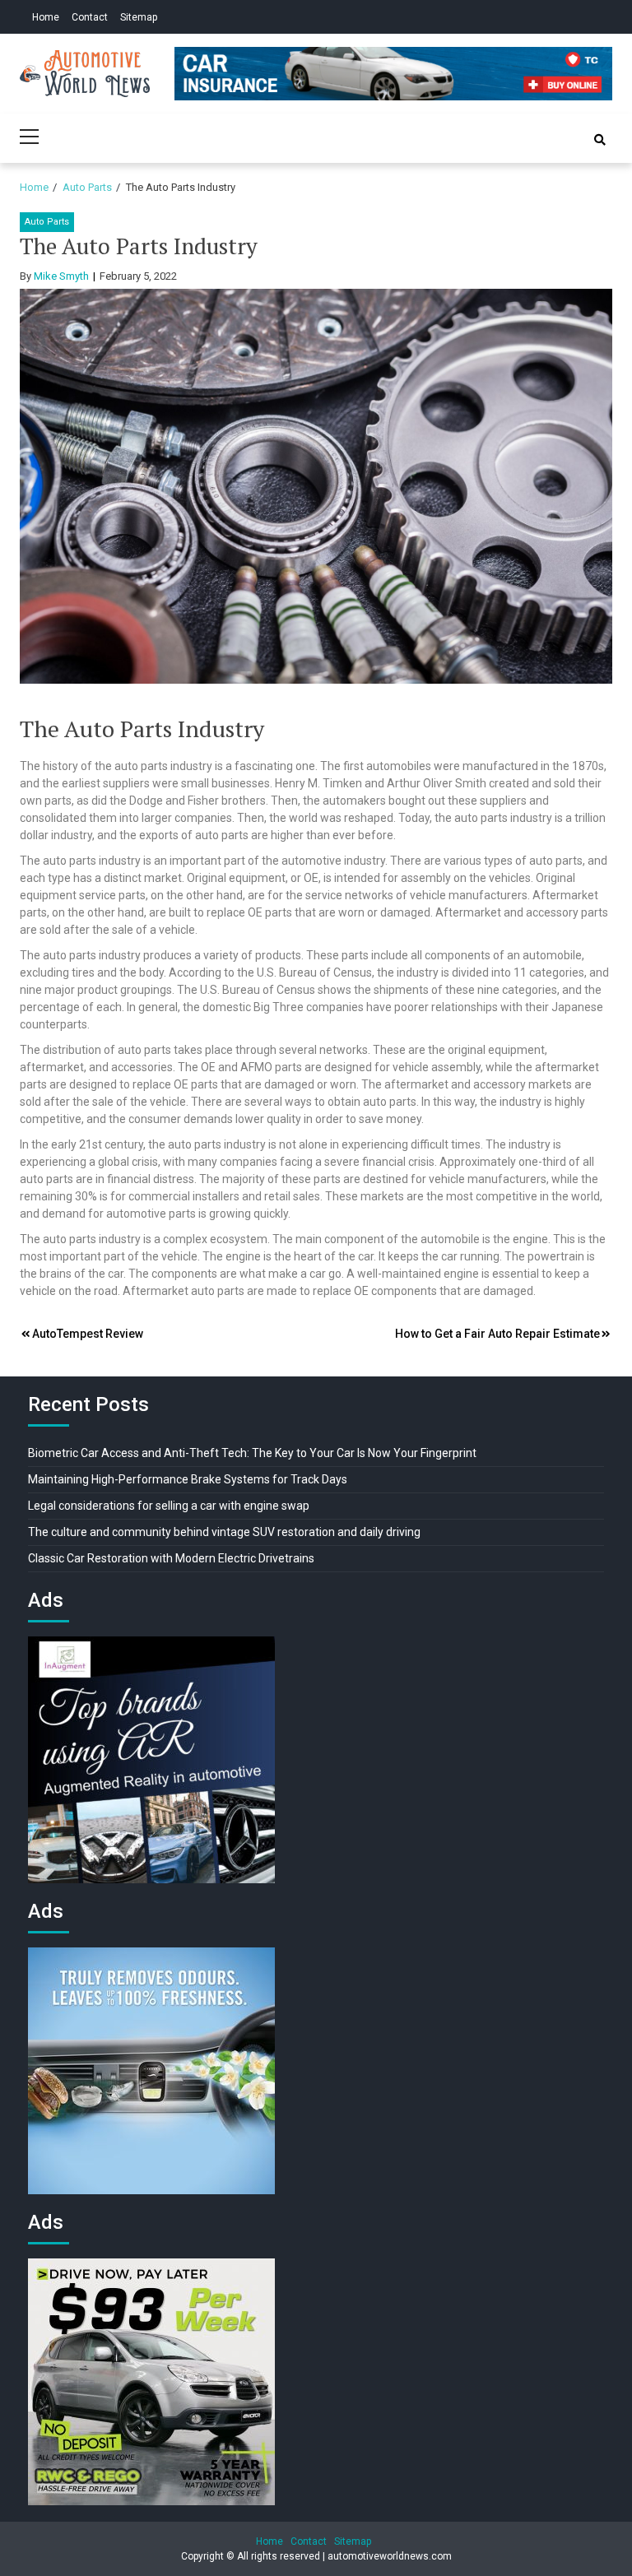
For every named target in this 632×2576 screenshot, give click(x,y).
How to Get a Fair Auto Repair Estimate (497, 1334)
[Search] (600, 140)
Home (46, 17)
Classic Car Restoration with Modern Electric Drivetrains (171, 1558)
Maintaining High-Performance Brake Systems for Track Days (188, 1479)
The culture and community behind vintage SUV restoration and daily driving (224, 1532)
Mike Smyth (61, 276)
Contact (90, 17)
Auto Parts (47, 222)
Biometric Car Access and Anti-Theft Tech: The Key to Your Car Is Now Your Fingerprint (252, 1453)
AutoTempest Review (88, 1334)
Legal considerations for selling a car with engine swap (169, 1506)
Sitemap (139, 17)
